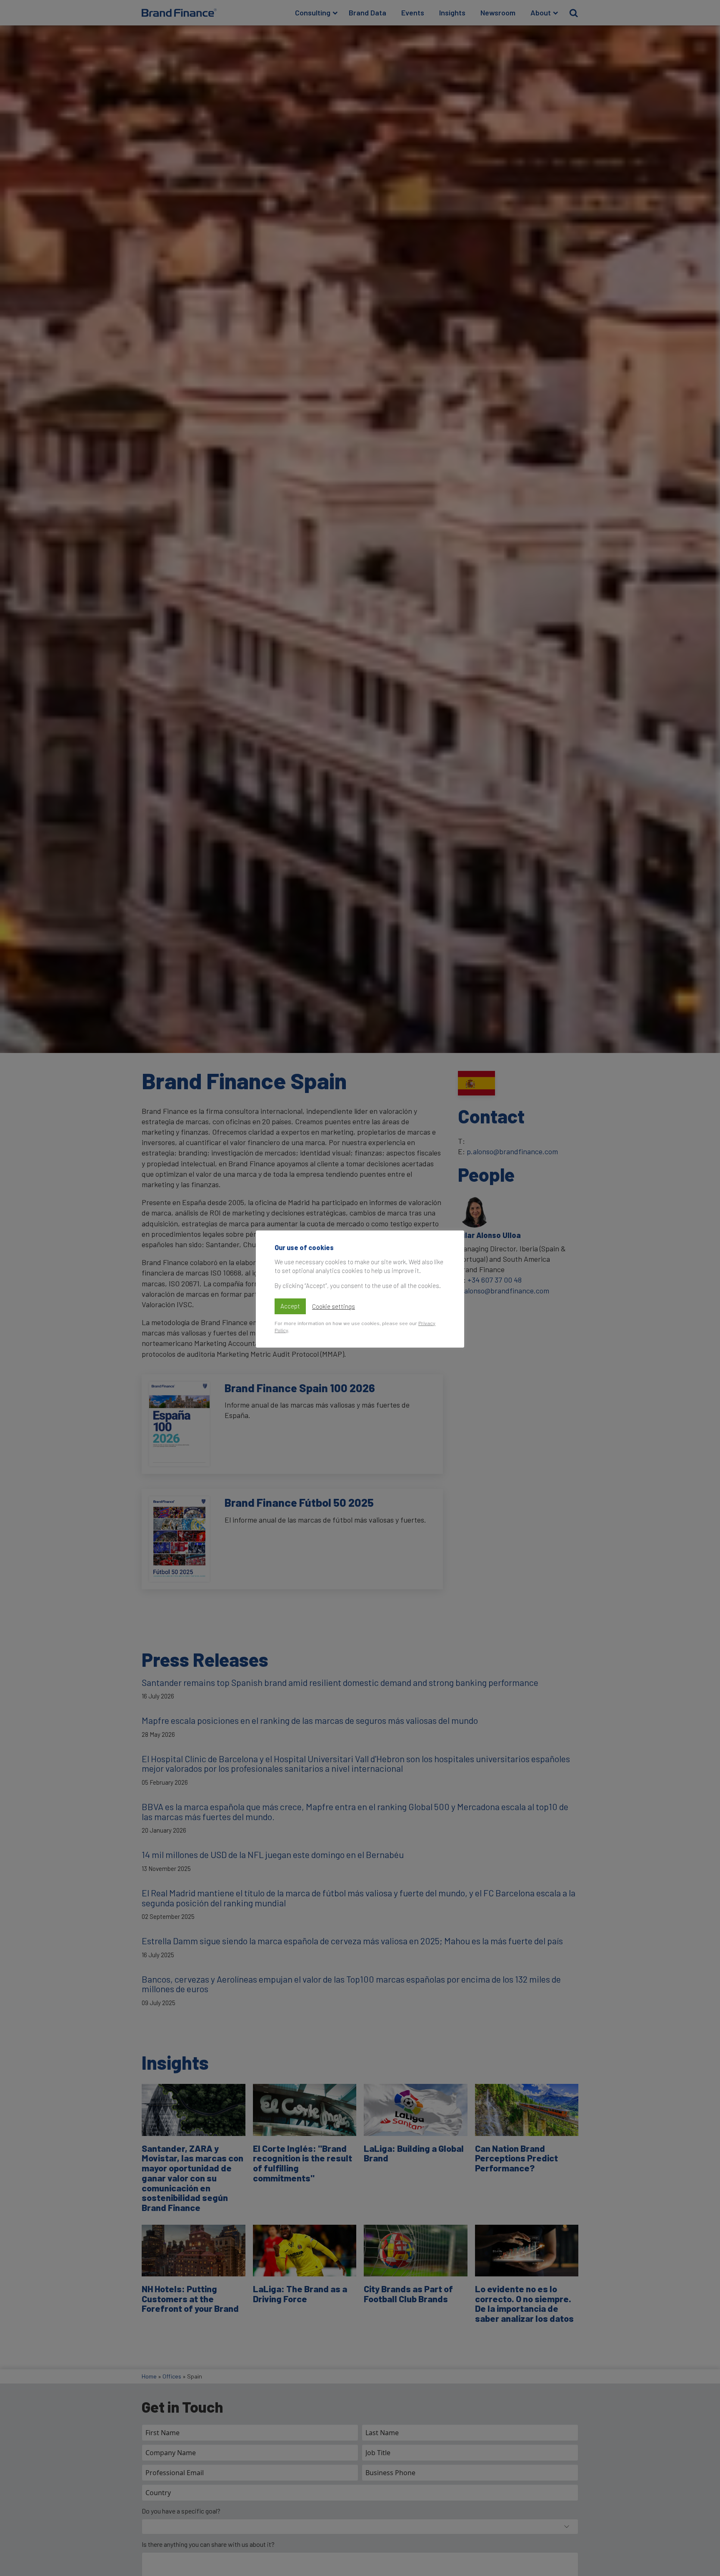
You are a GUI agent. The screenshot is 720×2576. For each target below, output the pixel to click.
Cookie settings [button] (334, 1306)
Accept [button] (290, 1306)
